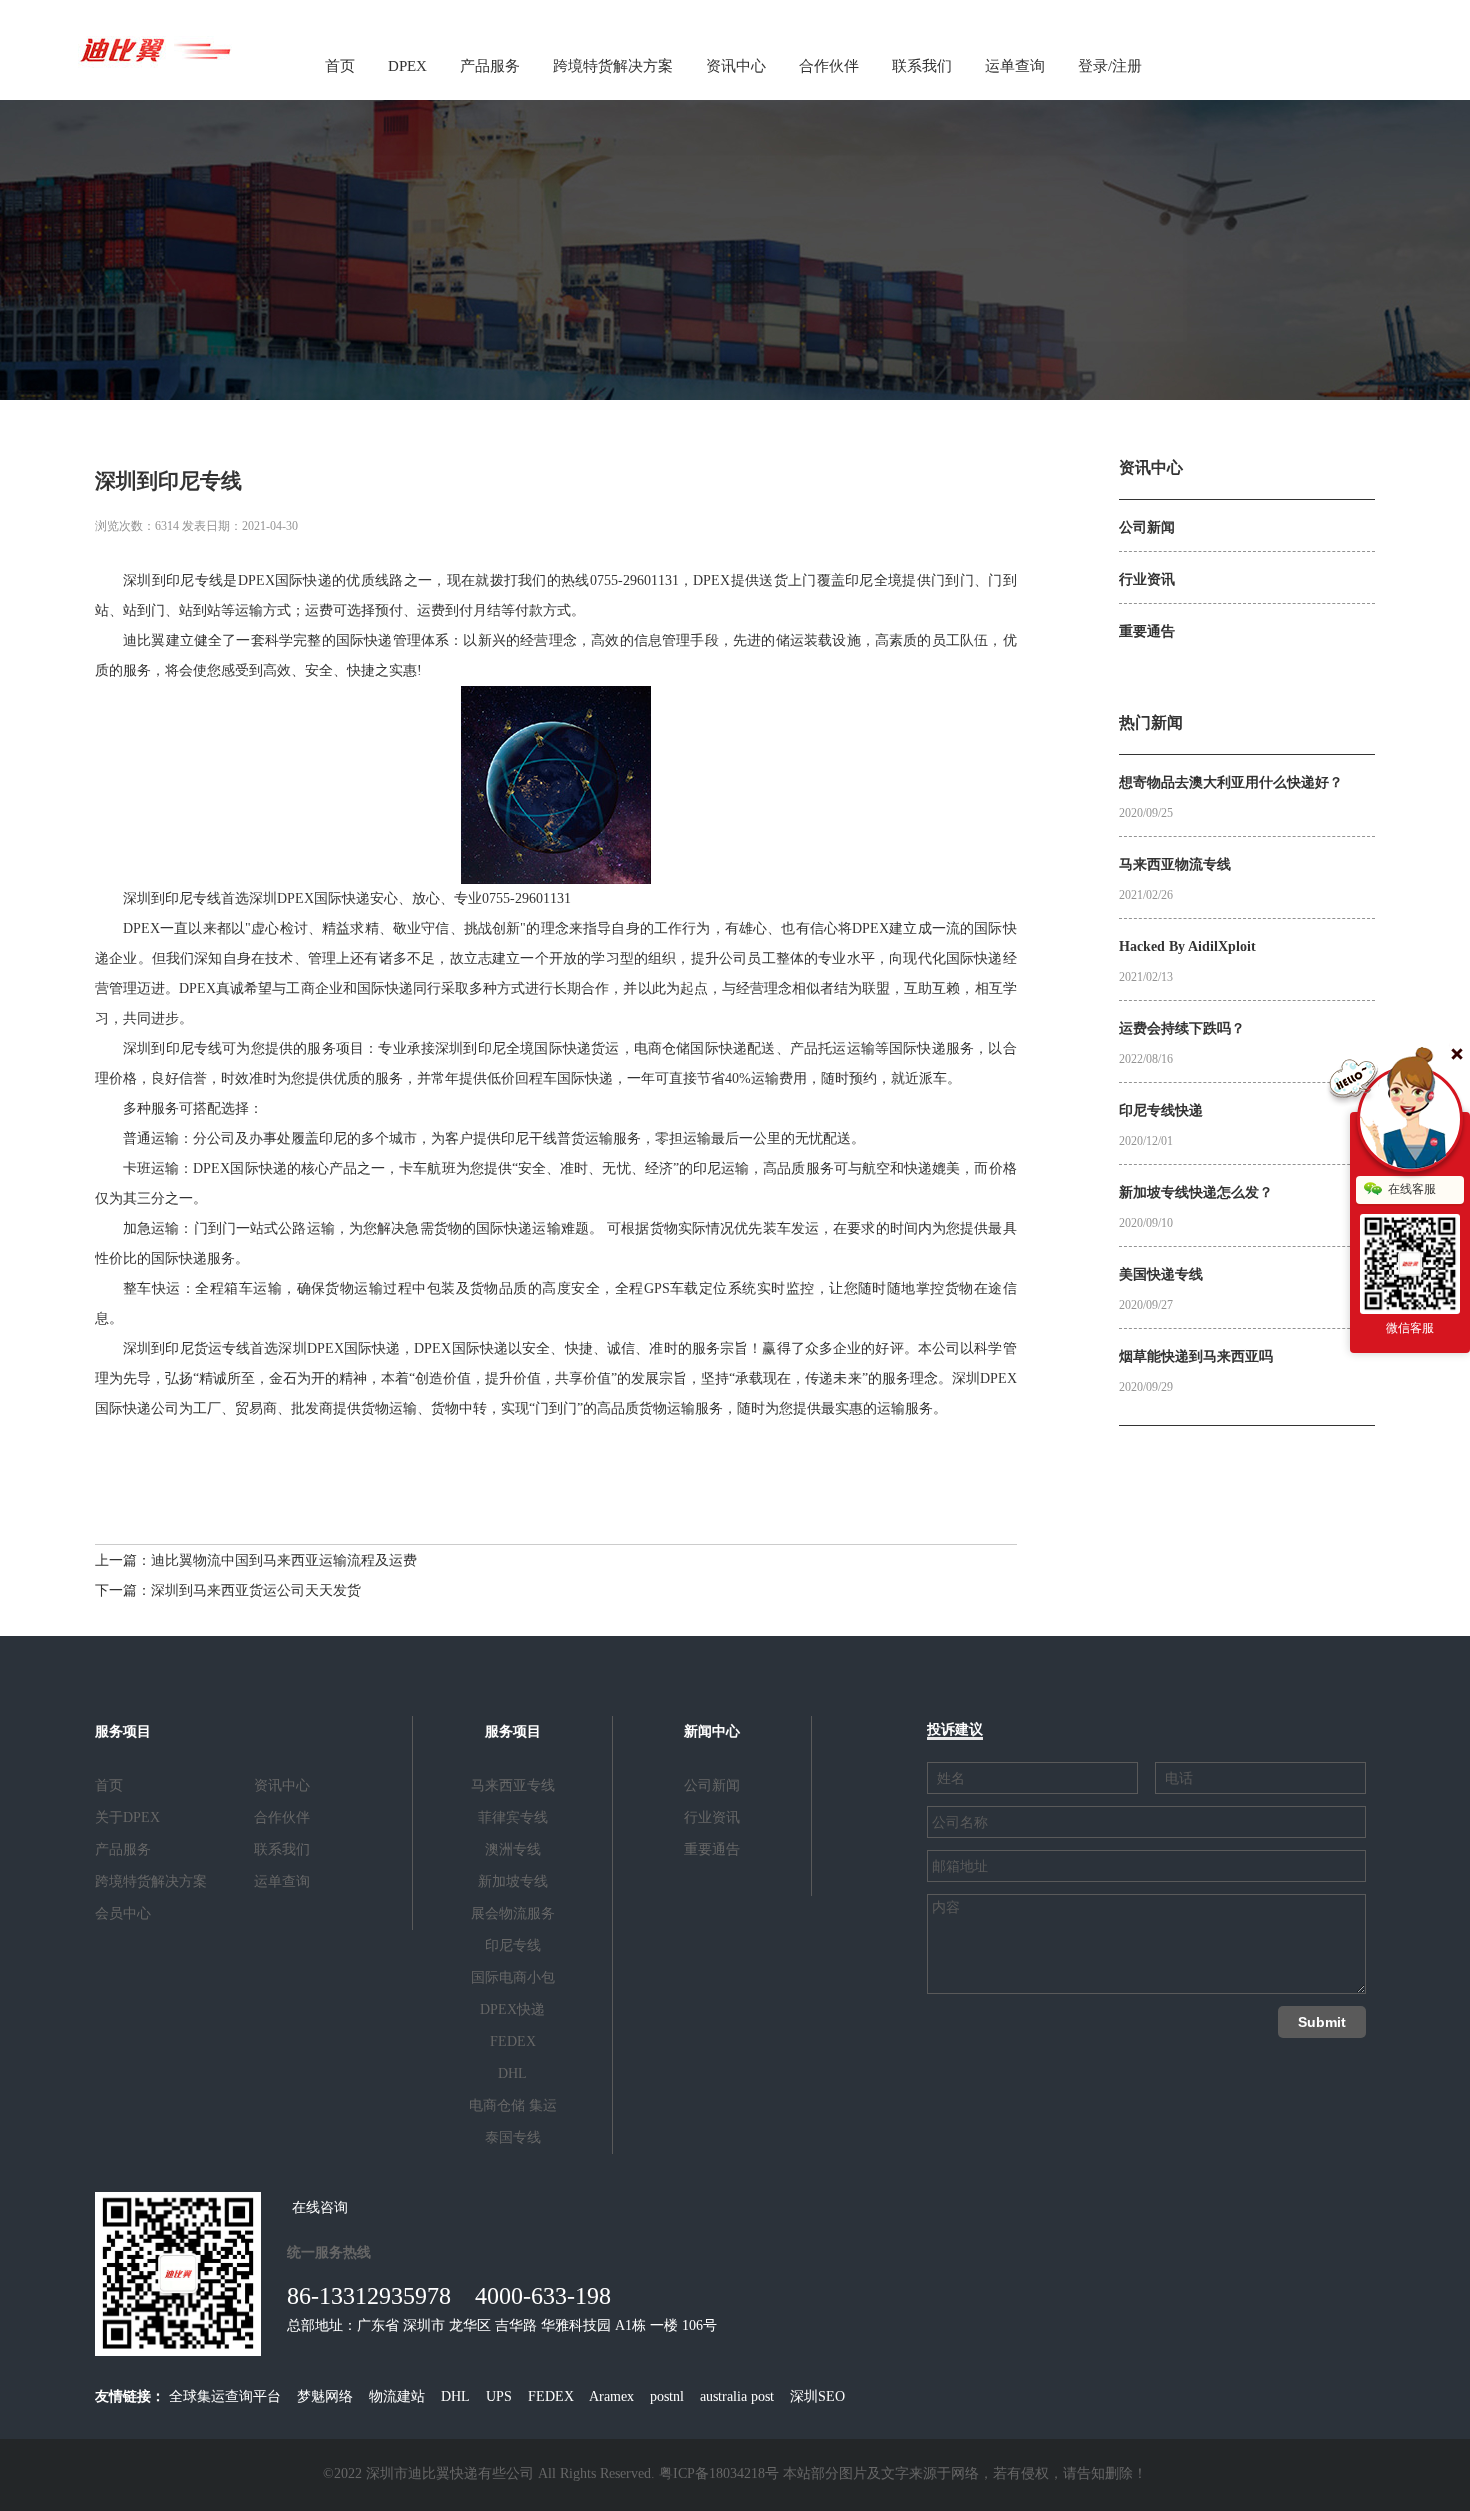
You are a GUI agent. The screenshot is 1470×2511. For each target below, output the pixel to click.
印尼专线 (513, 1945)
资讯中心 (736, 65)
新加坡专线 (513, 1881)
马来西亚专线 (513, 1785)
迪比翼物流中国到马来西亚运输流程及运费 (284, 1560)
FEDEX (513, 2041)
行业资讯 (712, 1817)
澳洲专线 (513, 1849)
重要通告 (712, 1849)
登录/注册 (1110, 65)
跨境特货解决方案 (613, 65)
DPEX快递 (512, 2009)
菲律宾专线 (513, 1817)
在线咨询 (320, 2207)
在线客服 (1412, 1189)
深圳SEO (817, 2396)
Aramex (611, 2396)
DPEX (407, 65)
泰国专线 (513, 2137)
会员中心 (123, 1913)
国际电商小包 (513, 1977)
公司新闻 (712, 1785)
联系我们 (922, 65)
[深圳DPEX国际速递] (155, 48)
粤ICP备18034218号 (719, 2473)
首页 (340, 65)
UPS (499, 2396)
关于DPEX (127, 1817)
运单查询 (1015, 65)
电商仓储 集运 (513, 2105)
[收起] (1410, 1119)
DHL (512, 2073)
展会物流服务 (513, 1913)
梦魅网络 (325, 2396)
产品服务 (490, 65)
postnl (667, 2396)
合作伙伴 (829, 65)
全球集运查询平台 (225, 2396)
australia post (737, 2396)
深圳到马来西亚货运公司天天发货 (256, 1590)
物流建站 (397, 2396)
